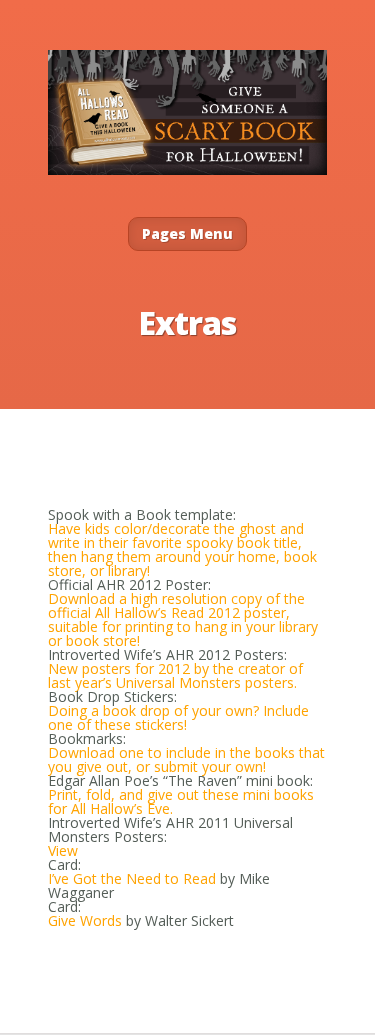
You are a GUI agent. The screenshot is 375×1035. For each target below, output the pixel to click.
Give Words (85, 920)
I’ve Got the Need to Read (132, 878)
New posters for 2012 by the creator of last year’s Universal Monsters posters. (175, 675)
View (63, 850)
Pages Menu (187, 233)
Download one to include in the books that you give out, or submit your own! (186, 759)
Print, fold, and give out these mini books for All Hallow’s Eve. (181, 801)
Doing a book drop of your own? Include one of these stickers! (178, 717)
